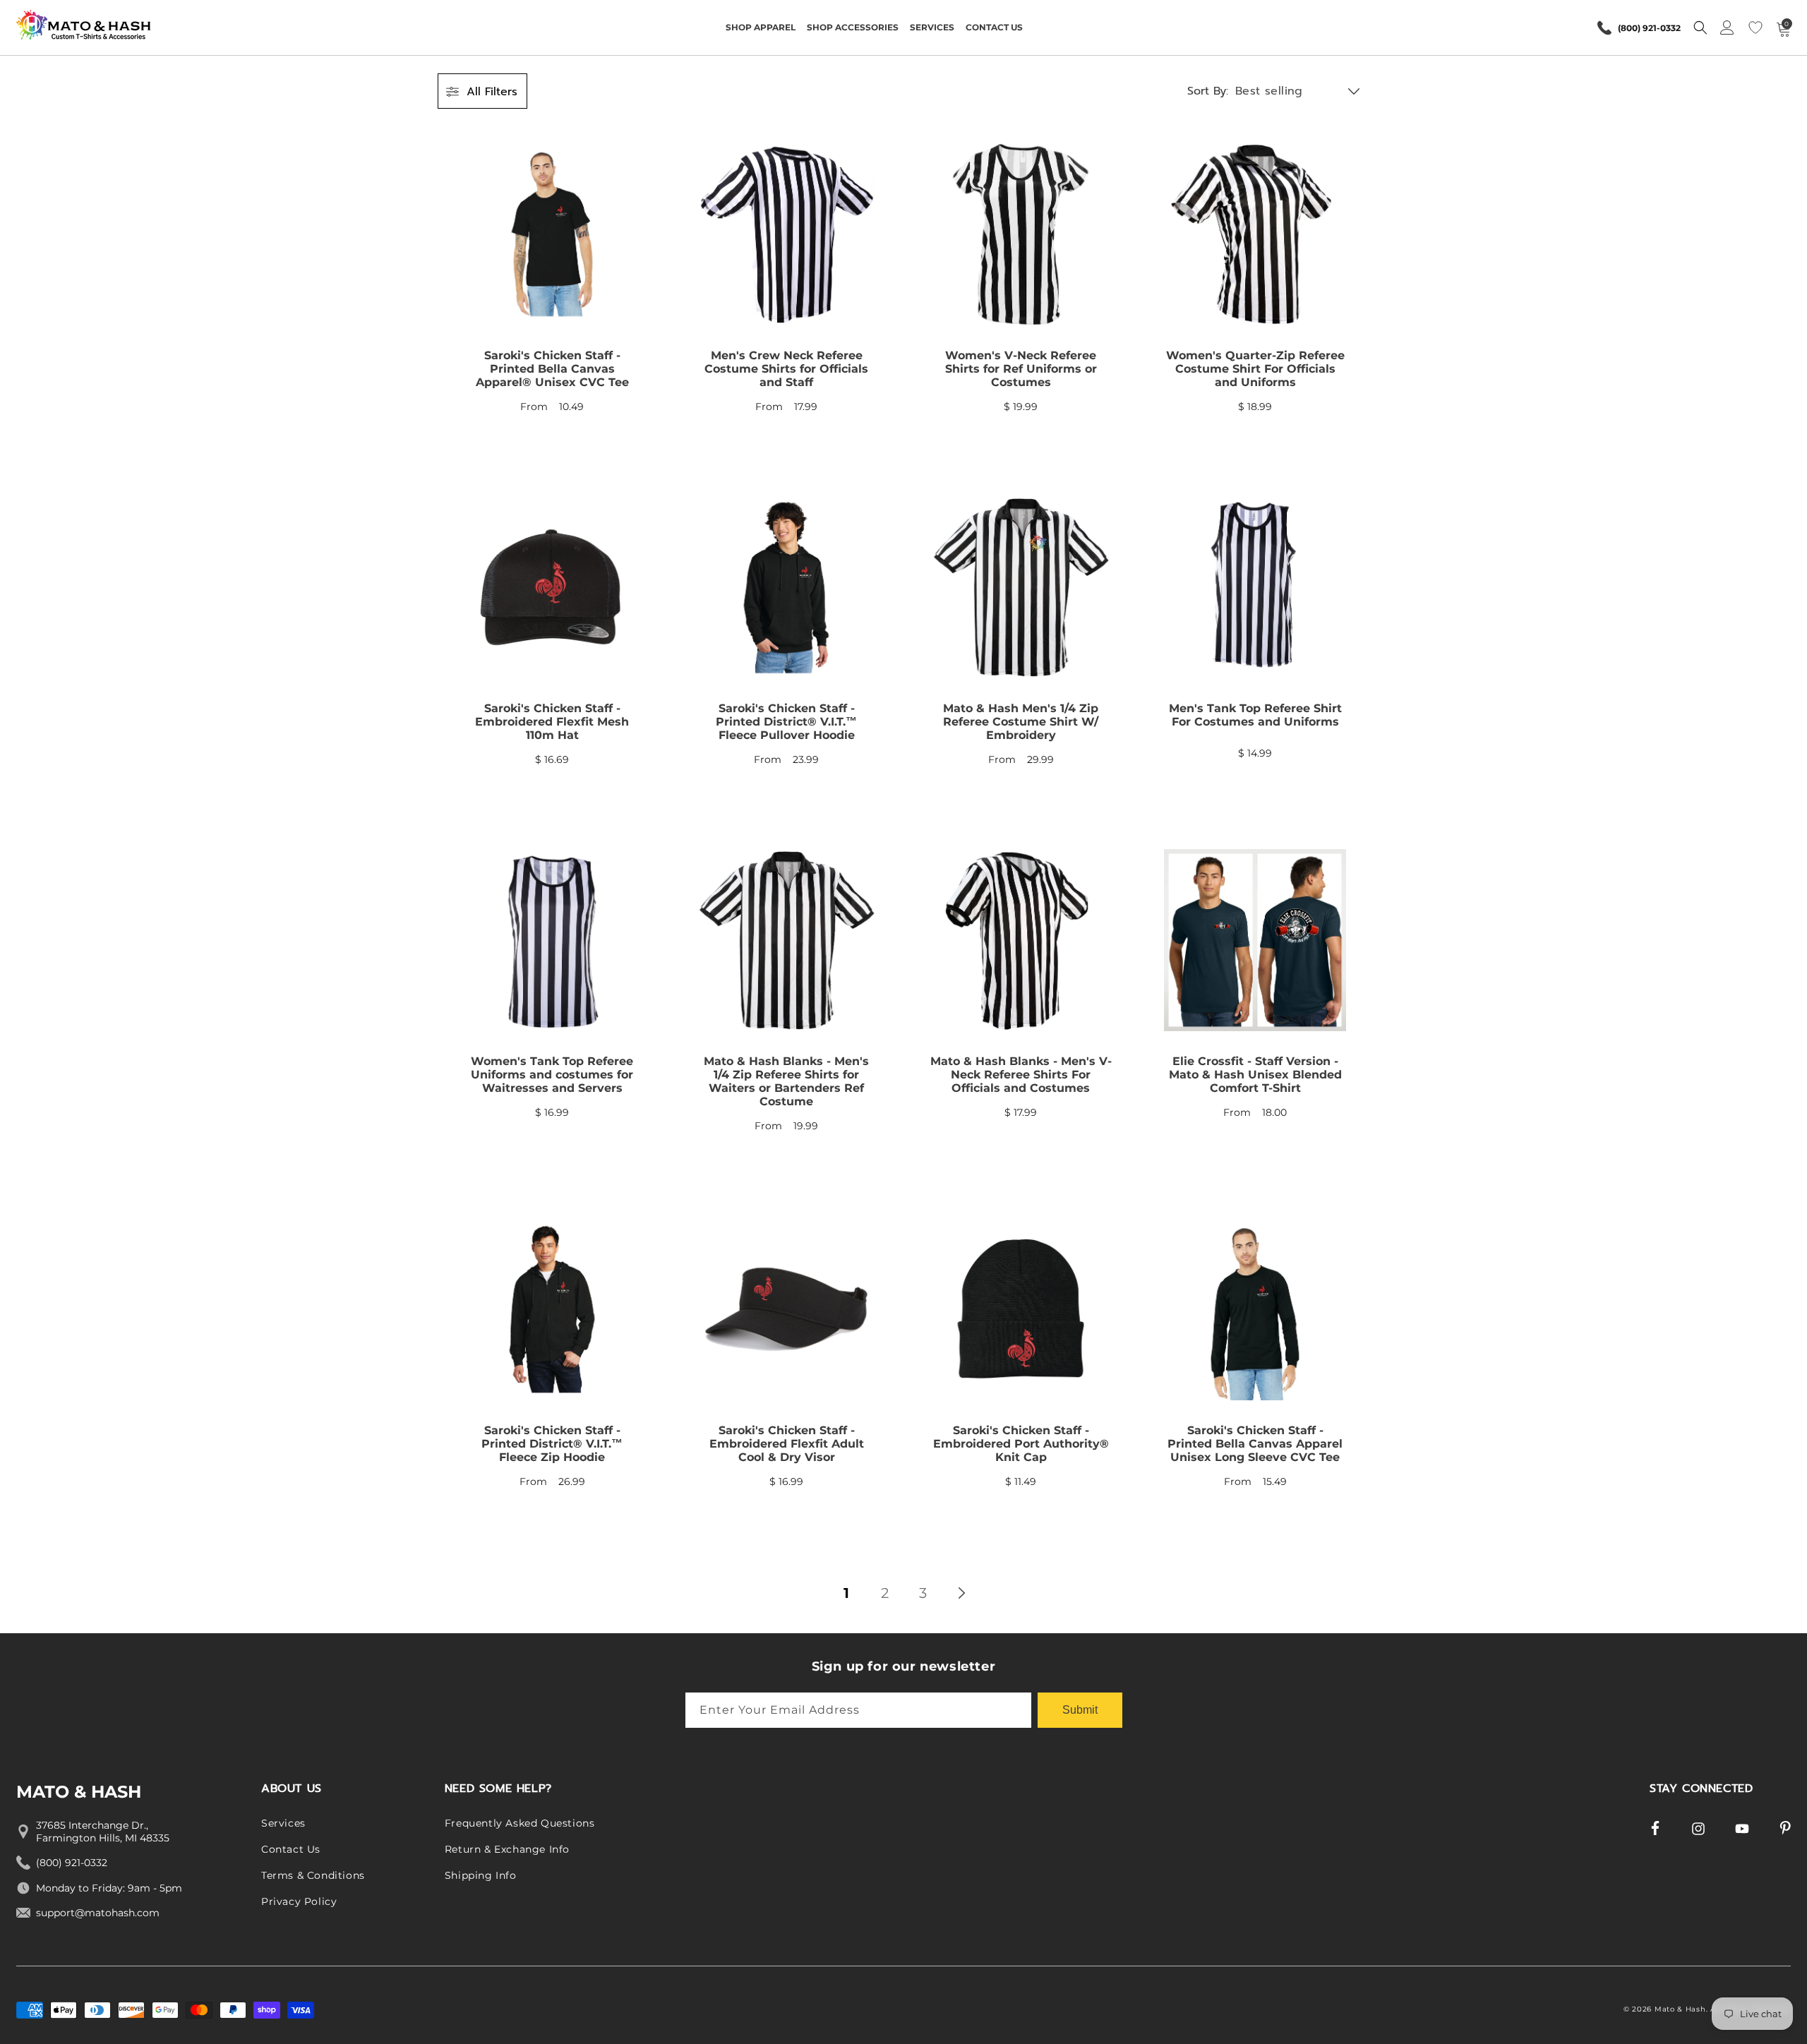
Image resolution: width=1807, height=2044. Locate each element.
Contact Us (291, 1849)
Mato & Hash (1680, 2009)
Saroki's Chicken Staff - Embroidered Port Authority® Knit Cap (1021, 1444)
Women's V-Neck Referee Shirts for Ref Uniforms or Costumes (1021, 369)
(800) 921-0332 (1649, 28)
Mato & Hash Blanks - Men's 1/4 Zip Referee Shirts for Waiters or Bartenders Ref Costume (786, 1081)
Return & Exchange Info (507, 1849)
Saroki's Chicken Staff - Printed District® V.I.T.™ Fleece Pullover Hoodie (786, 722)
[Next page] (961, 1593)
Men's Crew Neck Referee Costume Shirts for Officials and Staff (786, 369)
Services (283, 1823)
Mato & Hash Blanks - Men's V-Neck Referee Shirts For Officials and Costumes (1021, 1075)
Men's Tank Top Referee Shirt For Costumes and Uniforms (1255, 715)
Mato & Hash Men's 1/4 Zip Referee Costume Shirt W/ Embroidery (1021, 722)
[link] (552, 294)
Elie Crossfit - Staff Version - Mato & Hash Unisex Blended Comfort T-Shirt (1255, 1075)
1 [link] (846, 1593)
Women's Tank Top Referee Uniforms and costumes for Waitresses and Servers (552, 1075)
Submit (1080, 1710)
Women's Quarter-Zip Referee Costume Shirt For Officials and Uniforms (1255, 369)
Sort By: (1208, 91)
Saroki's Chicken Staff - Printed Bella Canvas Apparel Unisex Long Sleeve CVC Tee (1255, 1444)
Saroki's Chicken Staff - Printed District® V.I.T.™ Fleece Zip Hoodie (552, 1444)
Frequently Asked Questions (520, 1823)
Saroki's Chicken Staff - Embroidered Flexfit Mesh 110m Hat (552, 722)
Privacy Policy (299, 1901)
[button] (761, 28)
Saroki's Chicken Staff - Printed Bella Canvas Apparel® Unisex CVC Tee (552, 369)
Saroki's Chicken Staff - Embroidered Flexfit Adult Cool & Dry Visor (787, 1444)
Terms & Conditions (313, 1875)
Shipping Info (481, 1875)
